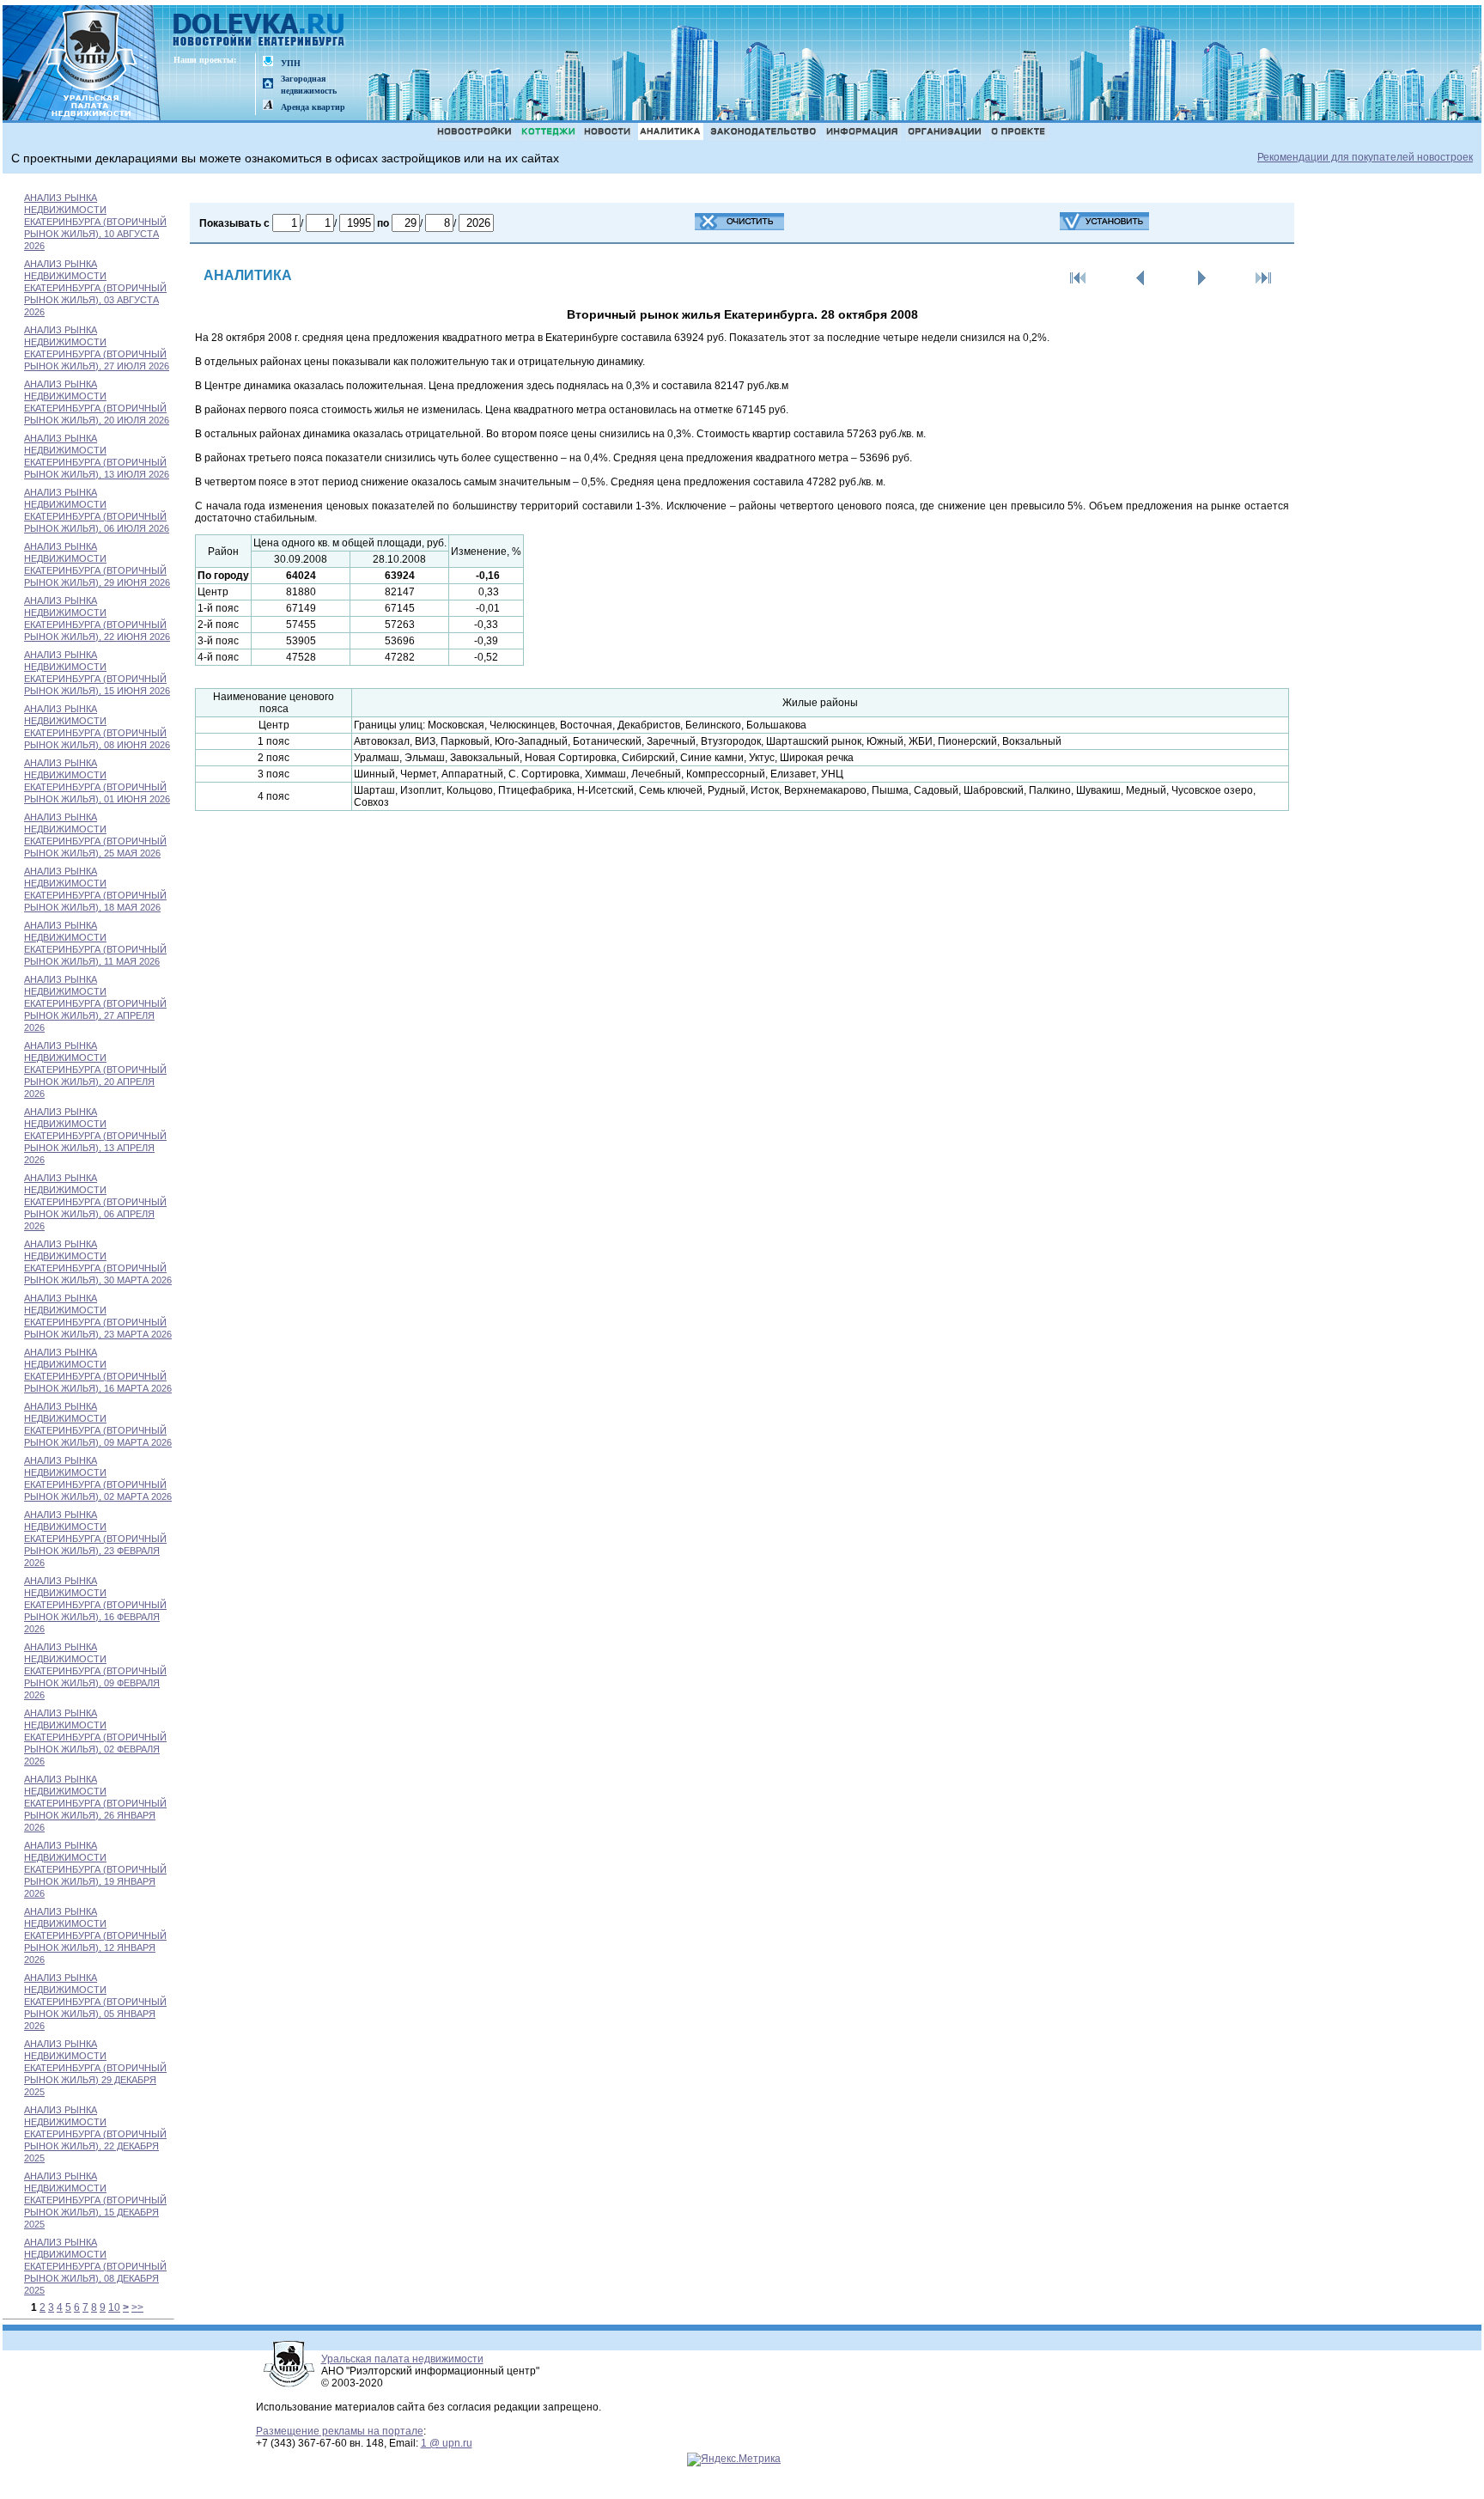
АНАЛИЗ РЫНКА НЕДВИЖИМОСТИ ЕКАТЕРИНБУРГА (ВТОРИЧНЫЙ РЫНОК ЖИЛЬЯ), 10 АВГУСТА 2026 (95, 222)
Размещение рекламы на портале (340, 2431)
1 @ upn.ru (447, 2443)
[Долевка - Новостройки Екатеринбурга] (259, 31)
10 (114, 2307)
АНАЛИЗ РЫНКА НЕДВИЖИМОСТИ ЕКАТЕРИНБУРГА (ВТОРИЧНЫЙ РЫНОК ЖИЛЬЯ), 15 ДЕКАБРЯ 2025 (95, 2200)
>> (137, 2307)
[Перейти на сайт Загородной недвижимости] (268, 85)
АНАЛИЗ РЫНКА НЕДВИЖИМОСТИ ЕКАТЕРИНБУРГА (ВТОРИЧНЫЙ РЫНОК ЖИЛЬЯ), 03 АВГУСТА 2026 (95, 288)
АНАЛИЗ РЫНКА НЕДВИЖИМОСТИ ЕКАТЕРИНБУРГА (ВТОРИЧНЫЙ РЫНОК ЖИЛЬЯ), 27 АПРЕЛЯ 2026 (95, 1003)
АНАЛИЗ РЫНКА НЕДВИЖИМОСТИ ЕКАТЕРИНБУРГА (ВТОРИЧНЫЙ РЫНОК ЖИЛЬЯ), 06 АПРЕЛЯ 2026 (95, 1202)
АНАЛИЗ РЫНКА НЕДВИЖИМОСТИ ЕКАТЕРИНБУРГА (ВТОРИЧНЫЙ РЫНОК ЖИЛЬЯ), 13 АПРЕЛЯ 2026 (95, 1136)
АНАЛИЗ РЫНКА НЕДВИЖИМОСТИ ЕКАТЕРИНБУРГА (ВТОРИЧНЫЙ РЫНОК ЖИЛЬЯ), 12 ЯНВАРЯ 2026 (95, 1935)
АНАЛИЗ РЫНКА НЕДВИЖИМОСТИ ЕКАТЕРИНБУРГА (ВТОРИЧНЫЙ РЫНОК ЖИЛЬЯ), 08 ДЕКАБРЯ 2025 (95, 2266)
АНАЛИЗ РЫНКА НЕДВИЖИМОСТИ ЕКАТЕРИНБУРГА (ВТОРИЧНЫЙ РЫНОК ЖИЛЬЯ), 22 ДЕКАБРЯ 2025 (95, 2134)
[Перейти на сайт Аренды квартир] (268, 106)
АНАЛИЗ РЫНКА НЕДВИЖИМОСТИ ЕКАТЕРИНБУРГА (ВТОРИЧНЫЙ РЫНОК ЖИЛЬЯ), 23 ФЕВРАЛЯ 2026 (95, 1539)
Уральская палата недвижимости (402, 2359)
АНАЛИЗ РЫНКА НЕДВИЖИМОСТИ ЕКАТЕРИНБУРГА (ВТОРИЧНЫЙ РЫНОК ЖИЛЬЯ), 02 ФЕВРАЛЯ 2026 (95, 1737)
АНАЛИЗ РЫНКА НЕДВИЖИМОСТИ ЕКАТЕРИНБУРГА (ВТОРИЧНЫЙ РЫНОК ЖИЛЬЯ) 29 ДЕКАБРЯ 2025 (95, 2068)
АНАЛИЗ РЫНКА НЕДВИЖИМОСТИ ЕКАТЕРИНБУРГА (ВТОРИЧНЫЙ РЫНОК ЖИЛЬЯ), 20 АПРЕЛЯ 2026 (95, 1070)
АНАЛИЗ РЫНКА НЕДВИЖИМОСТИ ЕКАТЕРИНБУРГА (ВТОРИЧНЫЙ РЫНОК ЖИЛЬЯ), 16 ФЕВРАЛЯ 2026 (95, 1605)
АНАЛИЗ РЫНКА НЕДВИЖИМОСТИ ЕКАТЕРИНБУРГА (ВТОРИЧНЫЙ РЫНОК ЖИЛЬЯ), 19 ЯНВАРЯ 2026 (95, 1869)
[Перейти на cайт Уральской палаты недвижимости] (268, 62)
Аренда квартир (313, 107)
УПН (291, 63)
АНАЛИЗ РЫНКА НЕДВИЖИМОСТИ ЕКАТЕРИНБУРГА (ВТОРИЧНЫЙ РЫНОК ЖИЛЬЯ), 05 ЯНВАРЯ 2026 (95, 2002)
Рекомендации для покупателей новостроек (1365, 157)
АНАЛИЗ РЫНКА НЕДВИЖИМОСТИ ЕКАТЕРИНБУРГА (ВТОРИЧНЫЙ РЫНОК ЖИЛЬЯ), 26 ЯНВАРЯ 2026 (95, 1803)
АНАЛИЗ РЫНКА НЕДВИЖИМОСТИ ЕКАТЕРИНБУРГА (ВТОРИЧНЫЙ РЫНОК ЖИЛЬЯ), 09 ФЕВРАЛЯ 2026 (95, 1671)
